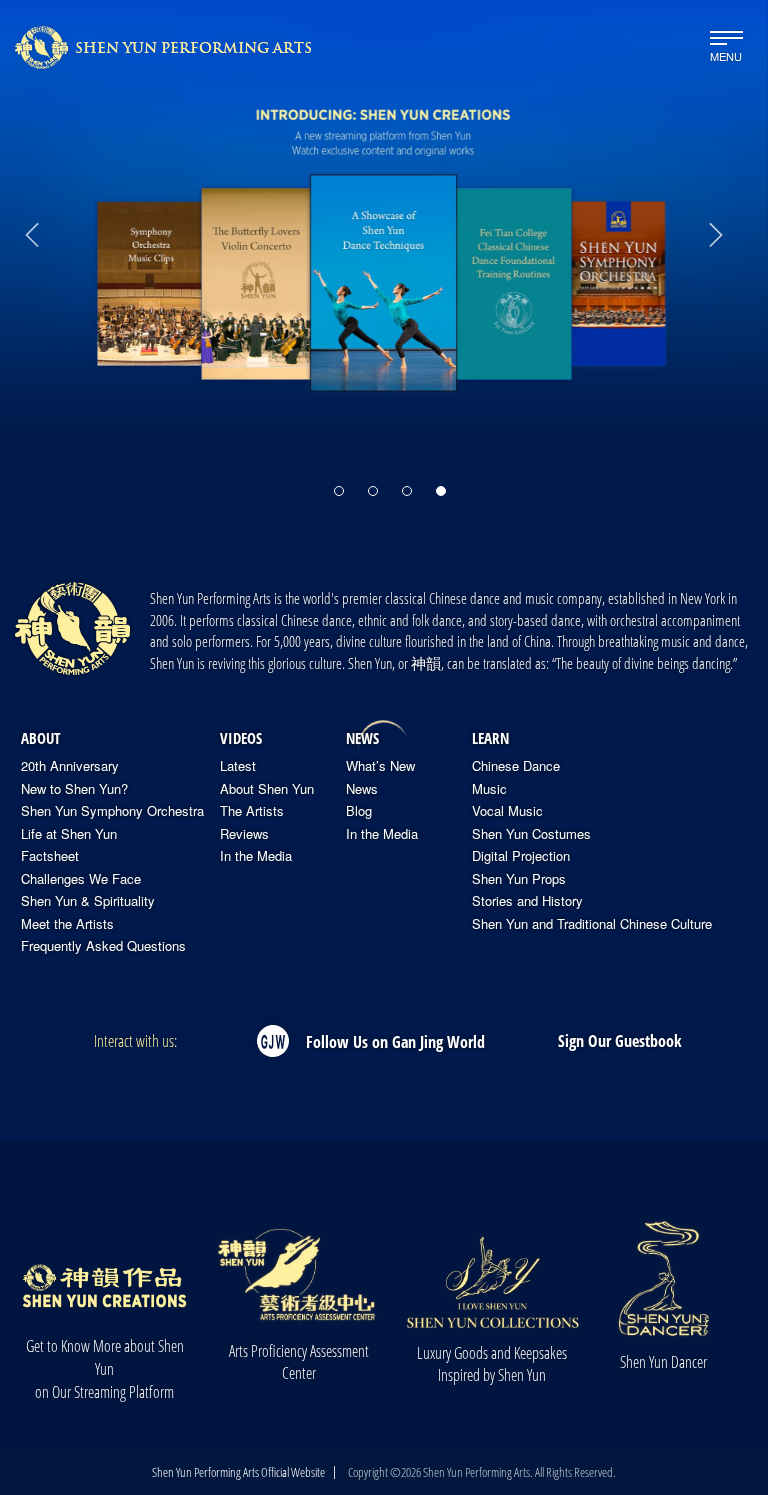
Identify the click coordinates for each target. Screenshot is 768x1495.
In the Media (256, 856)
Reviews (244, 834)
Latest (238, 766)
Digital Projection (521, 856)
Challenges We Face (81, 879)
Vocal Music (507, 811)
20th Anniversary (70, 766)
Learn (490, 738)
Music (489, 789)
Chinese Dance (516, 766)
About (40, 738)
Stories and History (527, 901)
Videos (241, 738)
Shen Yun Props (519, 879)
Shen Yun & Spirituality (88, 901)
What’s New (380, 766)
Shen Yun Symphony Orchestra (112, 811)
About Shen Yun (267, 789)
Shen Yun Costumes (531, 834)
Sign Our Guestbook (620, 1041)
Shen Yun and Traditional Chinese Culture (592, 924)
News (362, 738)
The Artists (252, 811)
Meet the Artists (67, 924)
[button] (339, 491)
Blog (359, 811)
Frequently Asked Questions (103, 946)
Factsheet (50, 856)
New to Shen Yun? (74, 789)
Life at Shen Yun (69, 834)
